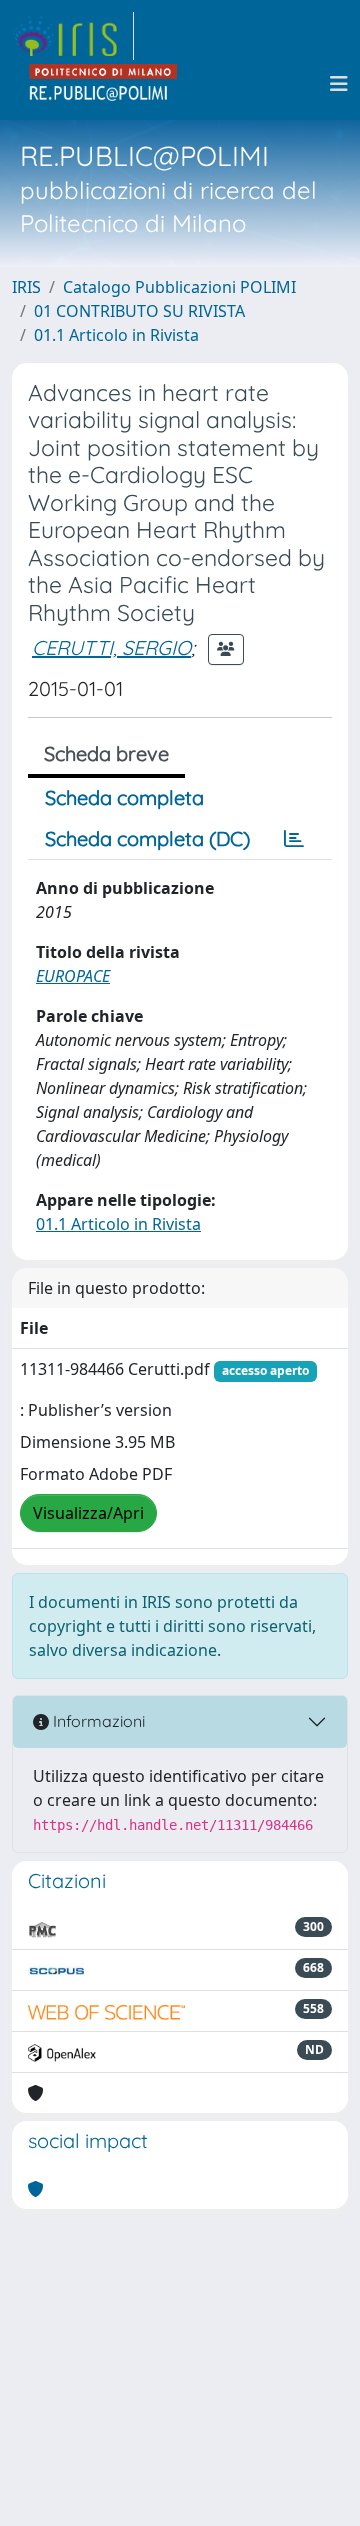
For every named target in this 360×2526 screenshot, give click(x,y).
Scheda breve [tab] (106, 753)
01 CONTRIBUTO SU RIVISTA (139, 311)
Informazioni (97, 1721)
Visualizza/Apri (88, 1513)
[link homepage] (73, 36)
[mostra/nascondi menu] (339, 84)
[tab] (294, 839)
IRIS (26, 287)
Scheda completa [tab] (124, 797)
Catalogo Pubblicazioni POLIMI (179, 287)
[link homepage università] (104, 84)
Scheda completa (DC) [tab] (147, 838)
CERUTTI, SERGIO (111, 647)
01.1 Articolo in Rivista (116, 335)
